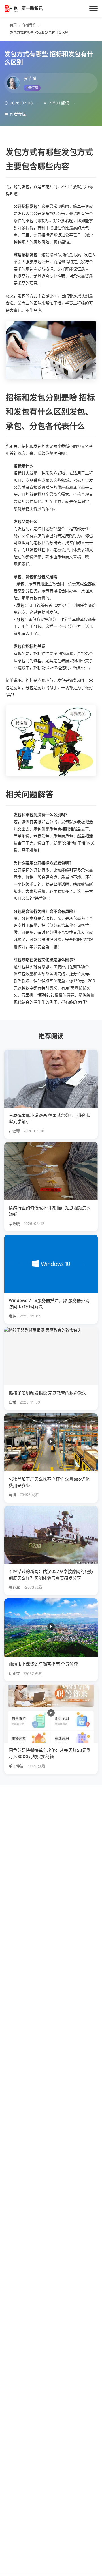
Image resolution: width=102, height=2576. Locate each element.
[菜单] (93, 8)
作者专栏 (18, 114)
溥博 (12, 1495)
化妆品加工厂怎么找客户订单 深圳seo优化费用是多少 (49, 1482)
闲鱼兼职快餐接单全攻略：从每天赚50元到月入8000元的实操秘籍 (50, 1754)
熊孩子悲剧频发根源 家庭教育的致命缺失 (48, 1393)
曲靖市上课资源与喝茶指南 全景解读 (43, 1664)
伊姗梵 (14, 1674)
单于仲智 (16, 1766)
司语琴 (14, 1131)
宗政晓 (14, 1224)
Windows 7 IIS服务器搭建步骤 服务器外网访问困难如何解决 (49, 1304)
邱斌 (12, 1402)
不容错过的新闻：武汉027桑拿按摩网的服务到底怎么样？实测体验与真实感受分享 (51, 1575)
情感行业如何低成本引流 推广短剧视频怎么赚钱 (50, 1211)
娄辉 (12, 1316)
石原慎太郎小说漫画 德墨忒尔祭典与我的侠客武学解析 (50, 1119)
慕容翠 (14, 1587)
